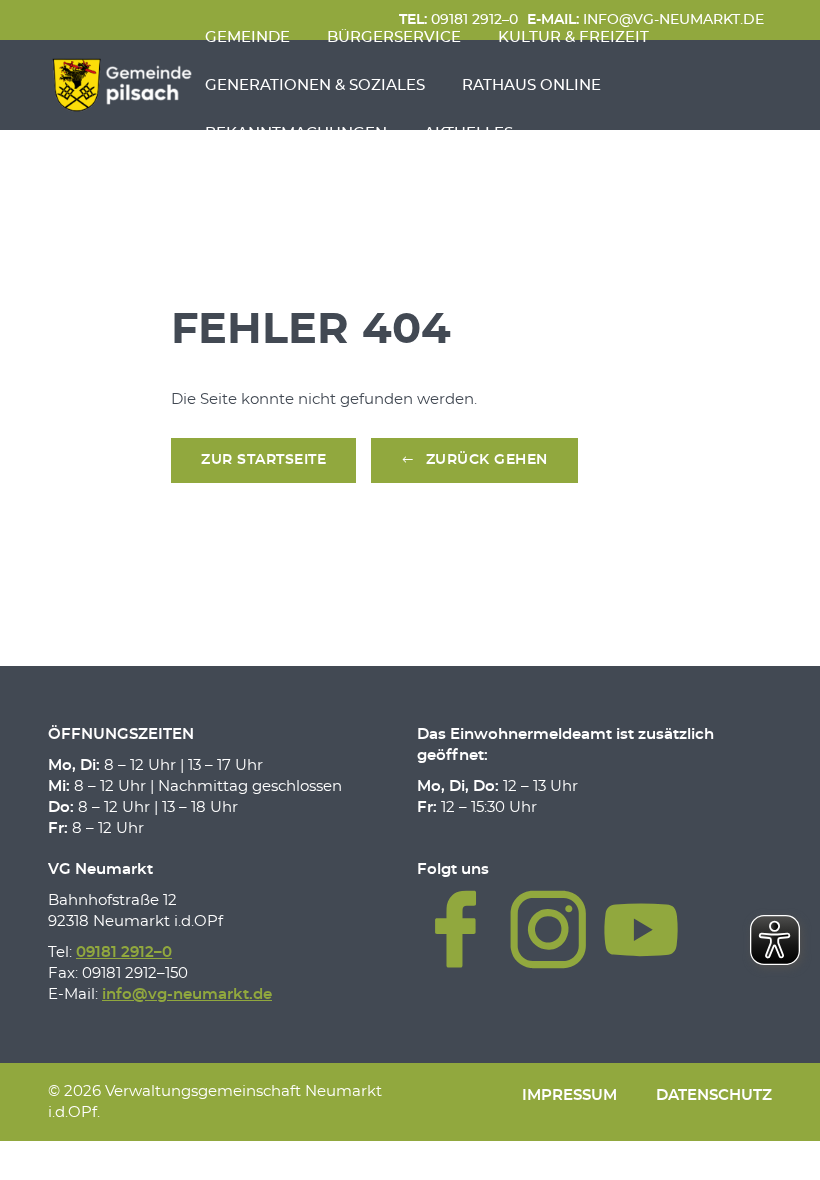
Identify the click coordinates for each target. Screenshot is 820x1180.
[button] (474, 461)
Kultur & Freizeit (573, 37)
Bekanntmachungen (296, 133)
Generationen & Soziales (315, 85)
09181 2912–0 (124, 952)
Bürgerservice (394, 37)
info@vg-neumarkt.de (187, 994)
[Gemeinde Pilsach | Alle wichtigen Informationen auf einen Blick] (122, 85)
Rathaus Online (531, 85)
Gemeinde (247, 37)
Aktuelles (468, 133)
